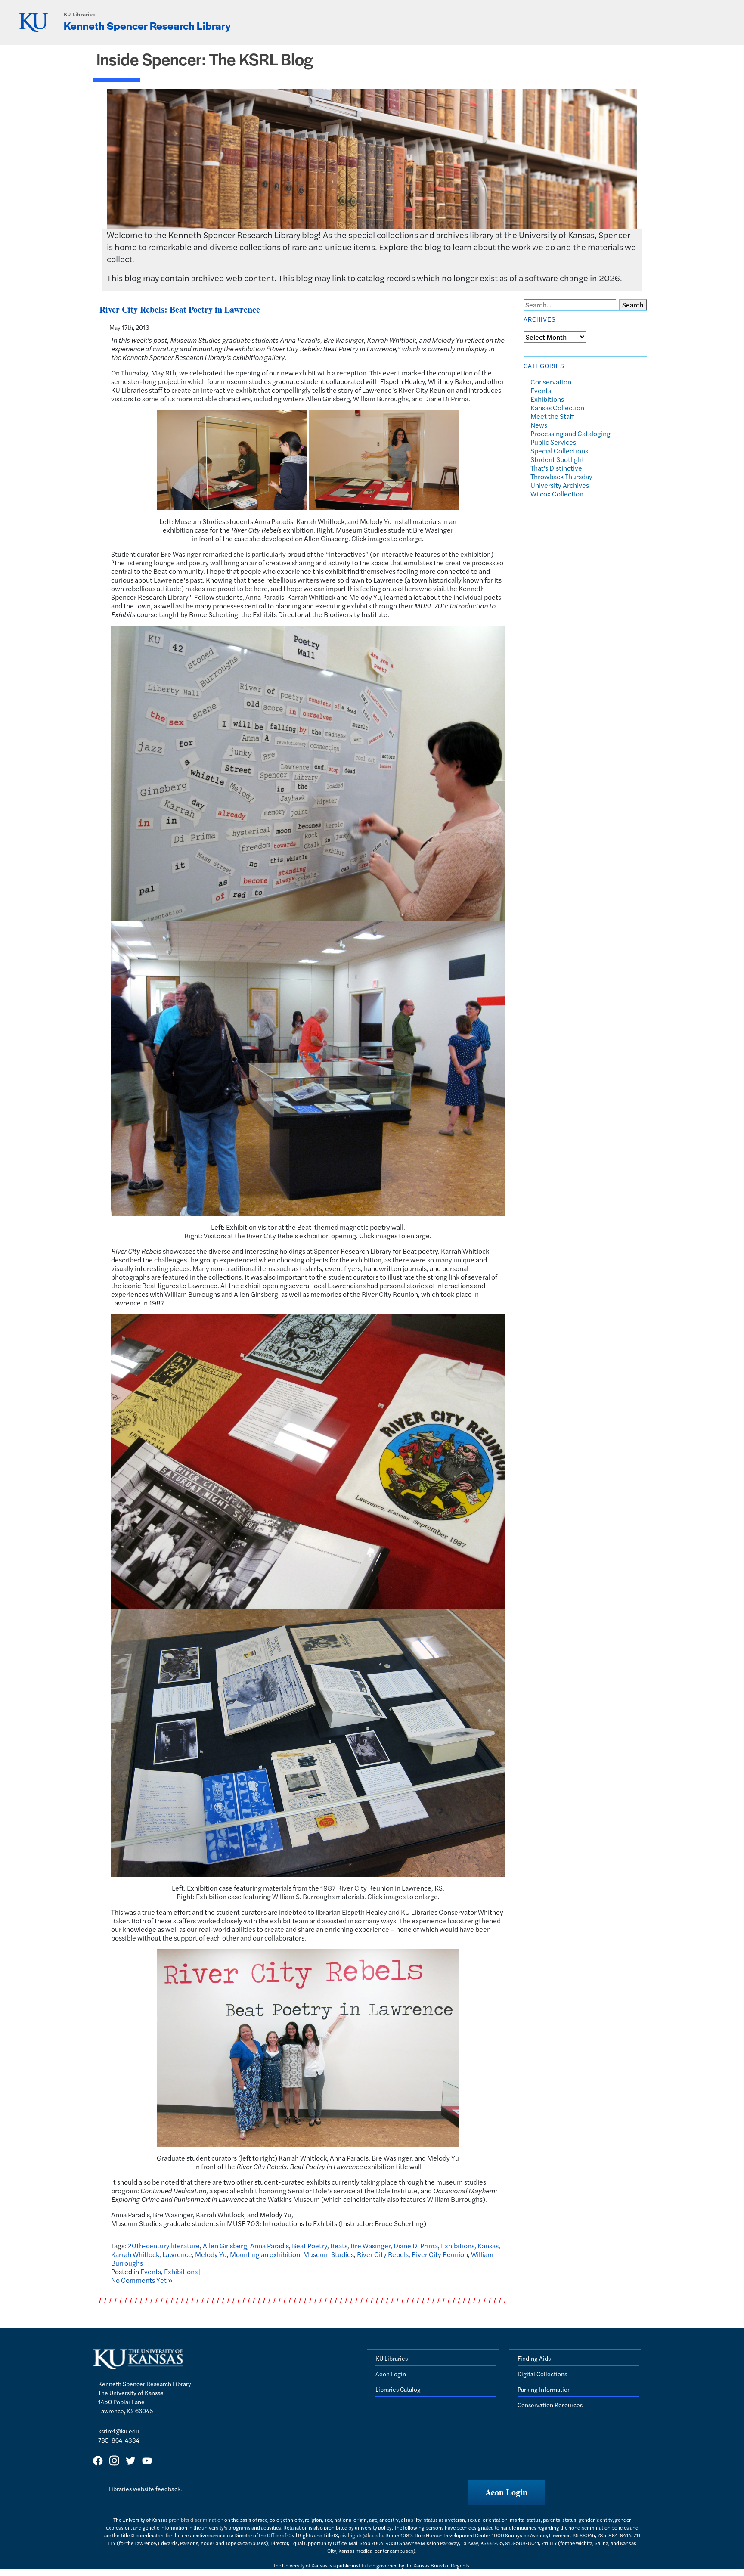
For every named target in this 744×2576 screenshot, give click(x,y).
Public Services (553, 442)
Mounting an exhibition (265, 2254)
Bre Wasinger (370, 2246)
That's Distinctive (556, 468)
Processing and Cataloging (570, 433)
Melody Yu (211, 2254)
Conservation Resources (550, 2405)
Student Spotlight (557, 459)
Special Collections (559, 451)
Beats (339, 2246)
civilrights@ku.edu (362, 2535)
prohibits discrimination (196, 2520)
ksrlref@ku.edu (119, 2431)
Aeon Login (391, 2374)
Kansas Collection (557, 408)
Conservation (551, 382)
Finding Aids (534, 2358)
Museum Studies (329, 2254)
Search (633, 305)
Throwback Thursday (561, 476)
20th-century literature (164, 2246)
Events (151, 2271)
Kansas (488, 2246)
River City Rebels (383, 2254)
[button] (506, 2492)
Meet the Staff (552, 416)
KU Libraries (80, 14)
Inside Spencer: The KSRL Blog (205, 59)
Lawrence (177, 2254)
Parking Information (544, 2389)
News (539, 425)
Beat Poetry (310, 2246)
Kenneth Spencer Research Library (147, 25)
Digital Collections (542, 2374)
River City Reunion (440, 2254)
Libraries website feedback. (145, 2489)
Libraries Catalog (398, 2389)
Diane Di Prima (416, 2246)
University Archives (560, 485)
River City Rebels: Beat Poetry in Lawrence (180, 309)
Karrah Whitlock (135, 2254)
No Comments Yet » (142, 2280)
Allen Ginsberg (225, 2246)
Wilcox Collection (557, 494)
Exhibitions (458, 2246)
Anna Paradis (270, 2246)
